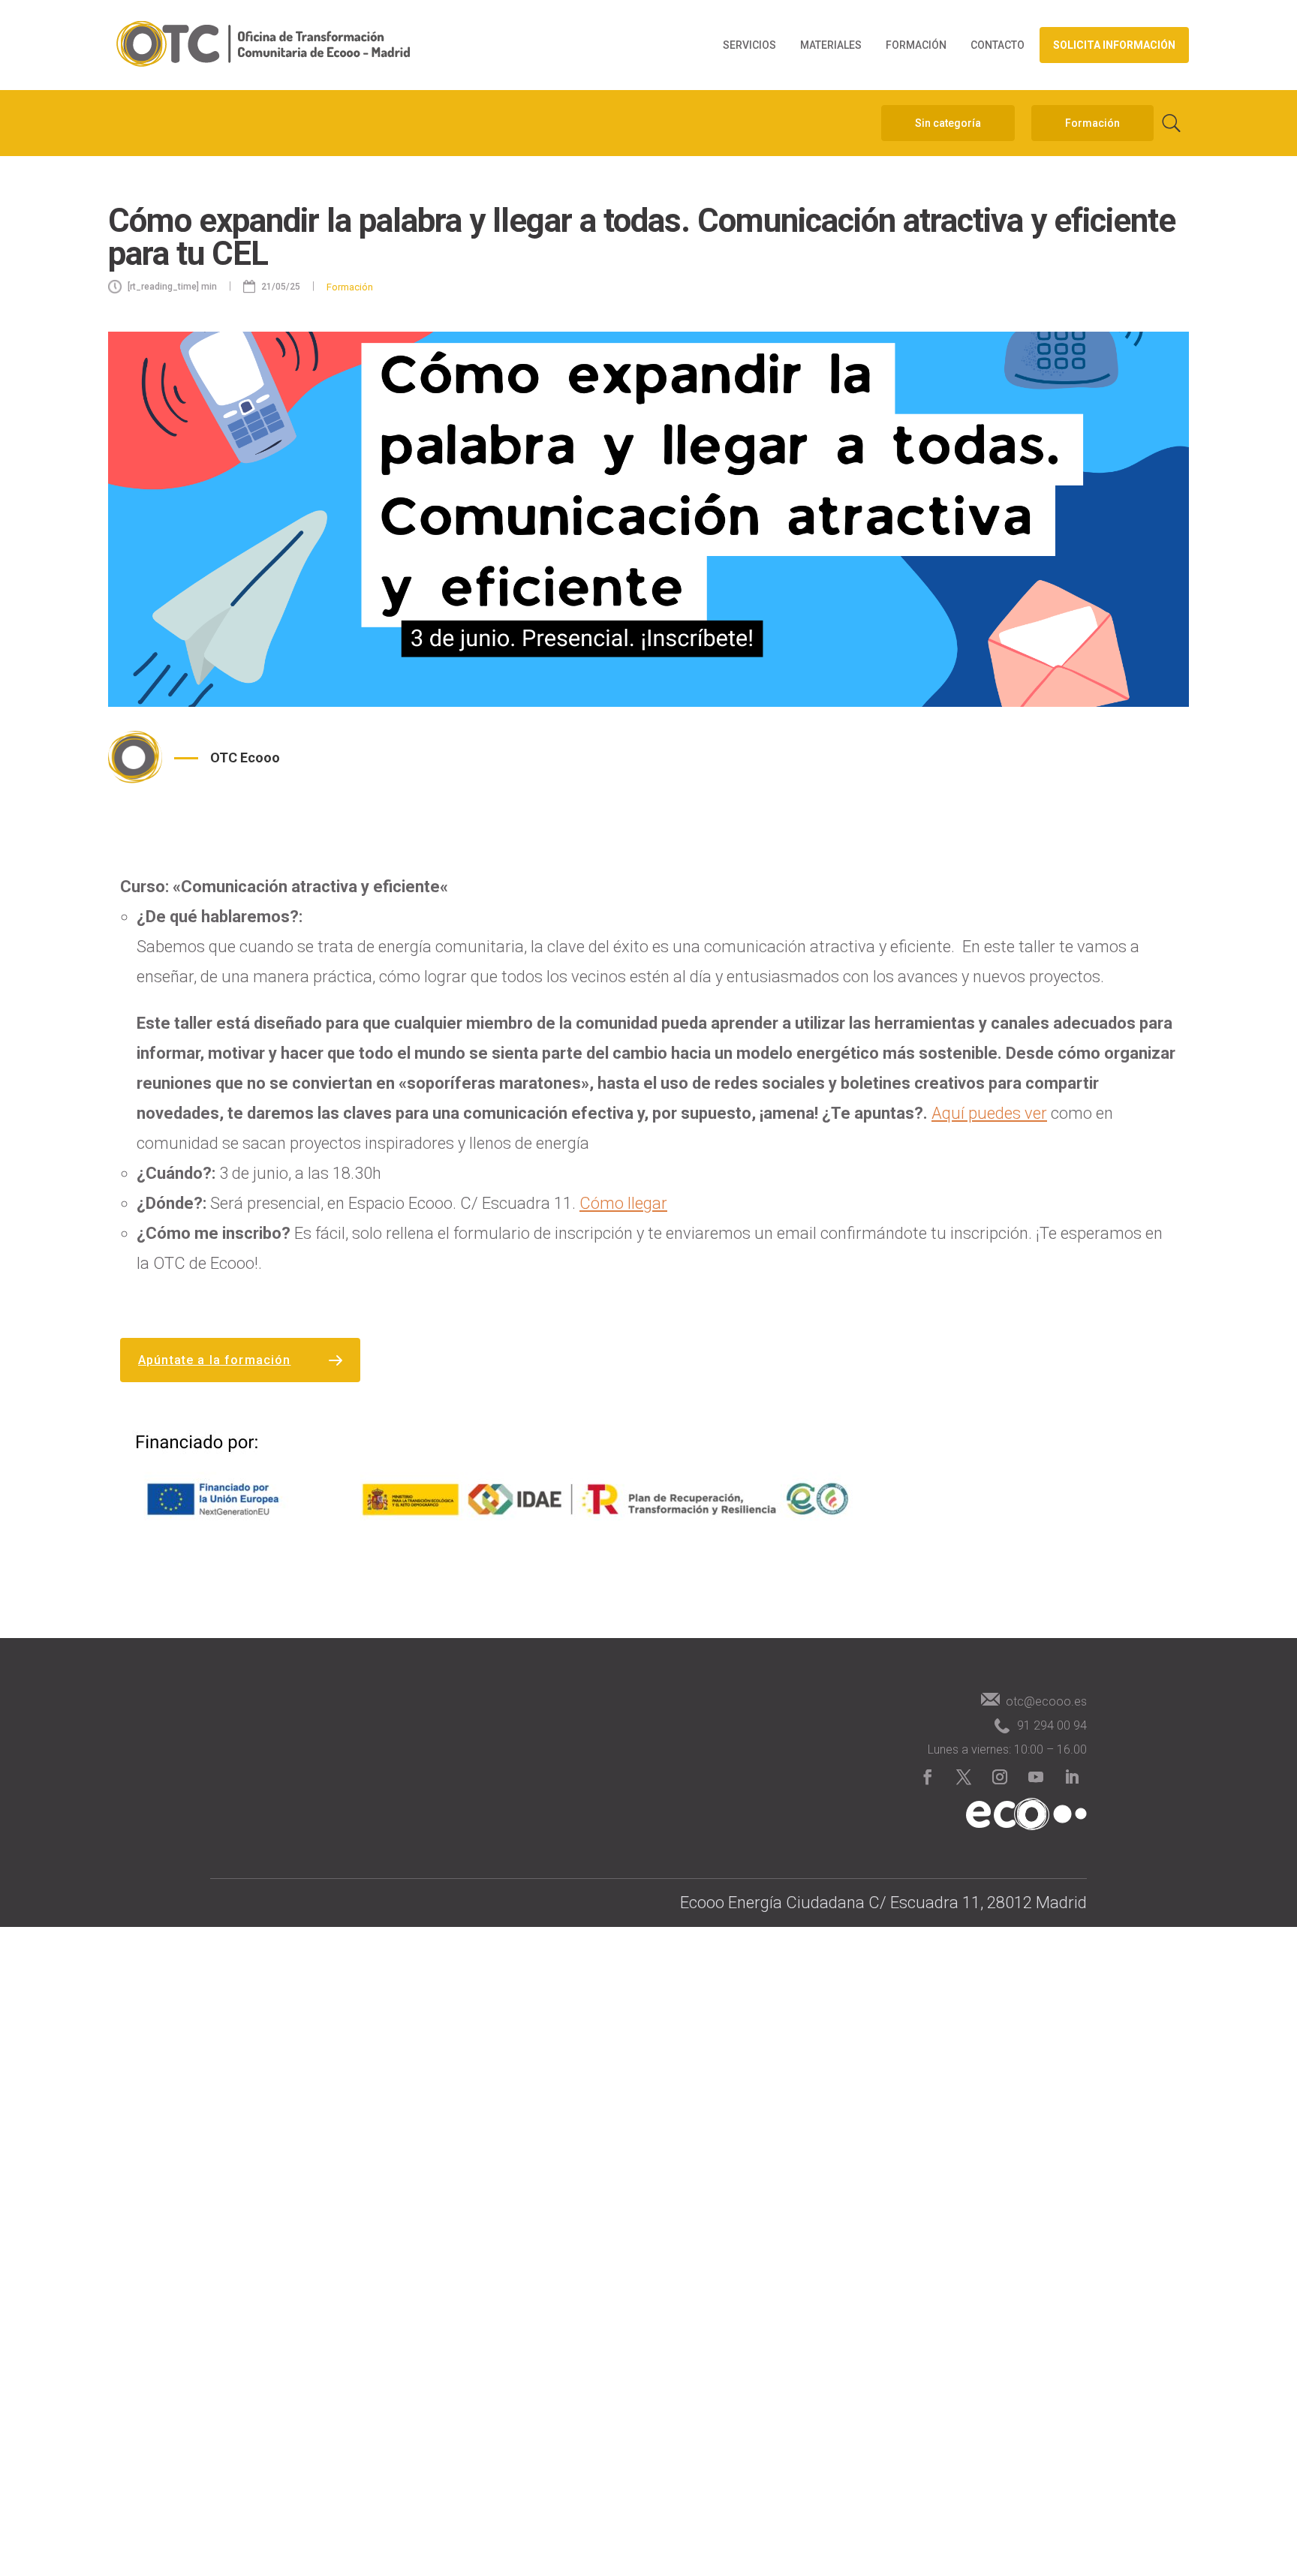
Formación (916, 45)
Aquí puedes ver (989, 1113)
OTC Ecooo (245, 757)
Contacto (998, 45)
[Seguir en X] (964, 1777)
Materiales (831, 45)
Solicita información (1114, 45)
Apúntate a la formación (214, 1360)
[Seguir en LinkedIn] (1072, 1777)
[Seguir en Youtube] (1036, 1777)
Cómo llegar (623, 1203)
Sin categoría (948, 123)
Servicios (749, 45)
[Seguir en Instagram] (1000, 1777)
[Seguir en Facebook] (928, 1777)
